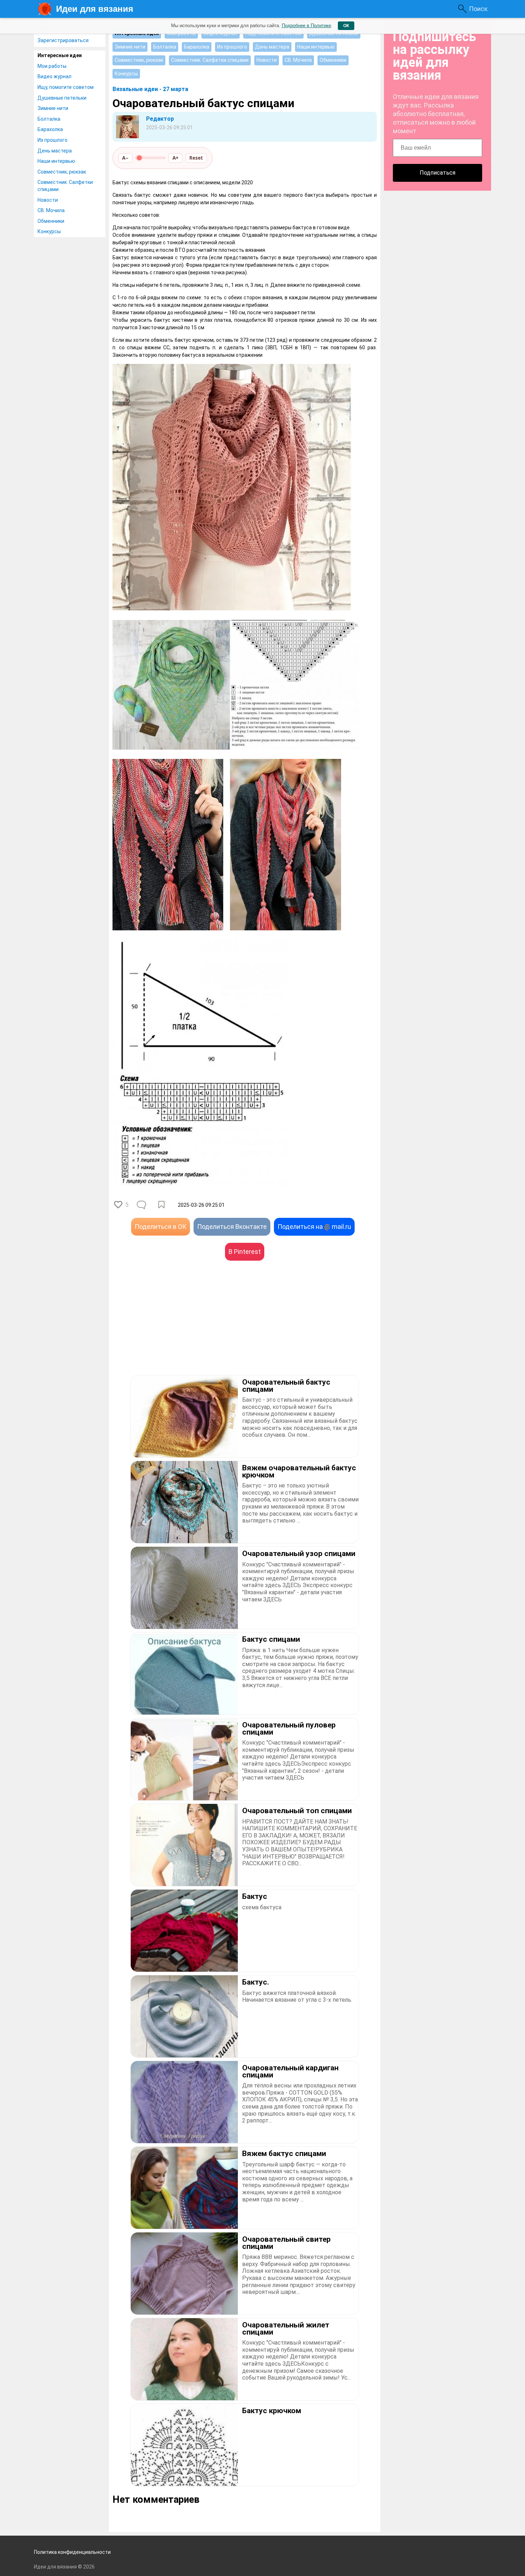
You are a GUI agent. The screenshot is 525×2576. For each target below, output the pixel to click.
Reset (196, 158)
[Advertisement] (179, 1329)
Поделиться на (314, 1227)
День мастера (55, 151)
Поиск (478, 9)
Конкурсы (49, 231)
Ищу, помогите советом (66, 87)
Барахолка (50, 129)
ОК (346, 26)
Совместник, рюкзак (62, 172)
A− (125, 158)
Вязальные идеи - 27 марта (150, 89)
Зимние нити (53, 108)
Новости (48, 200)
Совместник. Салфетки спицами (65, 186)
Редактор (160, 119)
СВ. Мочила (51, 210)
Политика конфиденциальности (72, 2552)
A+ (176, 158)
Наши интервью (56, 161)
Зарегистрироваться (63, 40)
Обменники (51, 221)
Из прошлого (52, 140)
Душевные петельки (62, 98)
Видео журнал (54, 76)
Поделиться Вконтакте (232, 1227)
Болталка (49, 119)
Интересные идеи (60, 55)
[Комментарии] (142, 1205)
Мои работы (52, 66)
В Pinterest (245, 1252)
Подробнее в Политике (306, 26)
